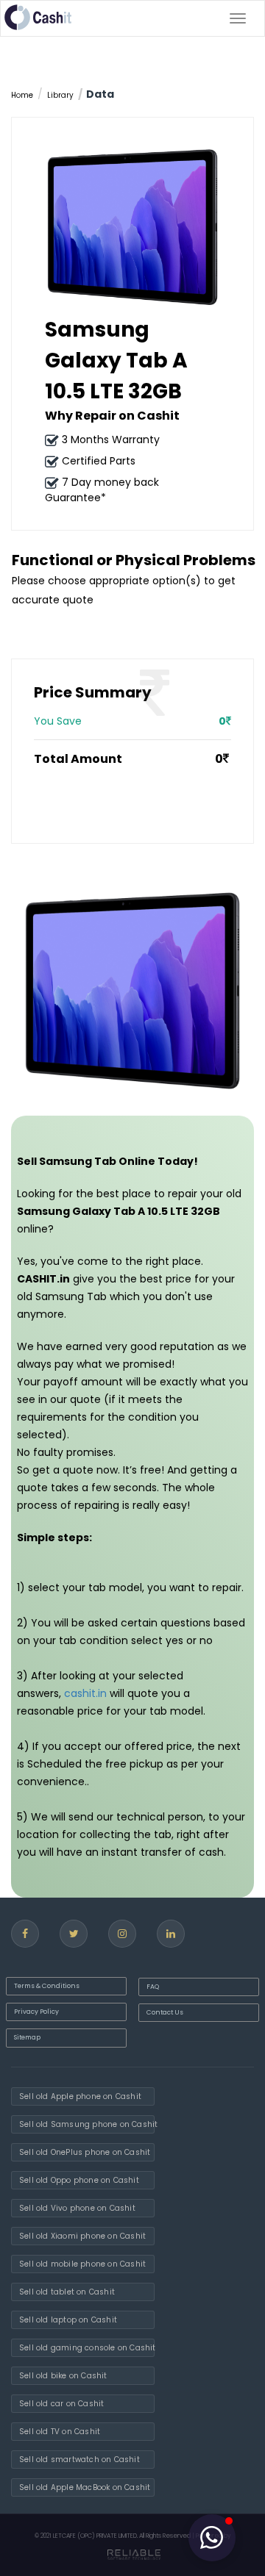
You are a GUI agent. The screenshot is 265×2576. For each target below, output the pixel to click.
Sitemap (27, 2037)
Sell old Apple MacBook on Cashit (85, 2487)
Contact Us (165, 2012)
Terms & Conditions (47, 1986)
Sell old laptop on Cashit (68, 2320)
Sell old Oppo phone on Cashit (79, 2180)
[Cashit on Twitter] (74, 1934)
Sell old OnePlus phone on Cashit (85, 2152)
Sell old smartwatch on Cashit (79, 2460)
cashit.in (85, 1693)
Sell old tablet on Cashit (67, 2292)
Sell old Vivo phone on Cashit (77, 2208)
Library (60, 95)
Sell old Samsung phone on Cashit (87, 2124)
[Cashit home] (38, 17)
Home (22, 95)
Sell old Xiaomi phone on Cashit (82, 2236)
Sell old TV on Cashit (60, 2432)
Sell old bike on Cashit (63, 2376)
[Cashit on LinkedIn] (171, 1934)
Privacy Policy (36, 2012)
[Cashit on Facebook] (25, 1934)
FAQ (153, 1987)
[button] (212, 2538)
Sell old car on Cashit (61, 2404)
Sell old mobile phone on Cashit (82, 2264)
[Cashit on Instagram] (122, 1934)
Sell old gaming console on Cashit (87, 2348)
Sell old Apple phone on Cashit (80, 2096)
